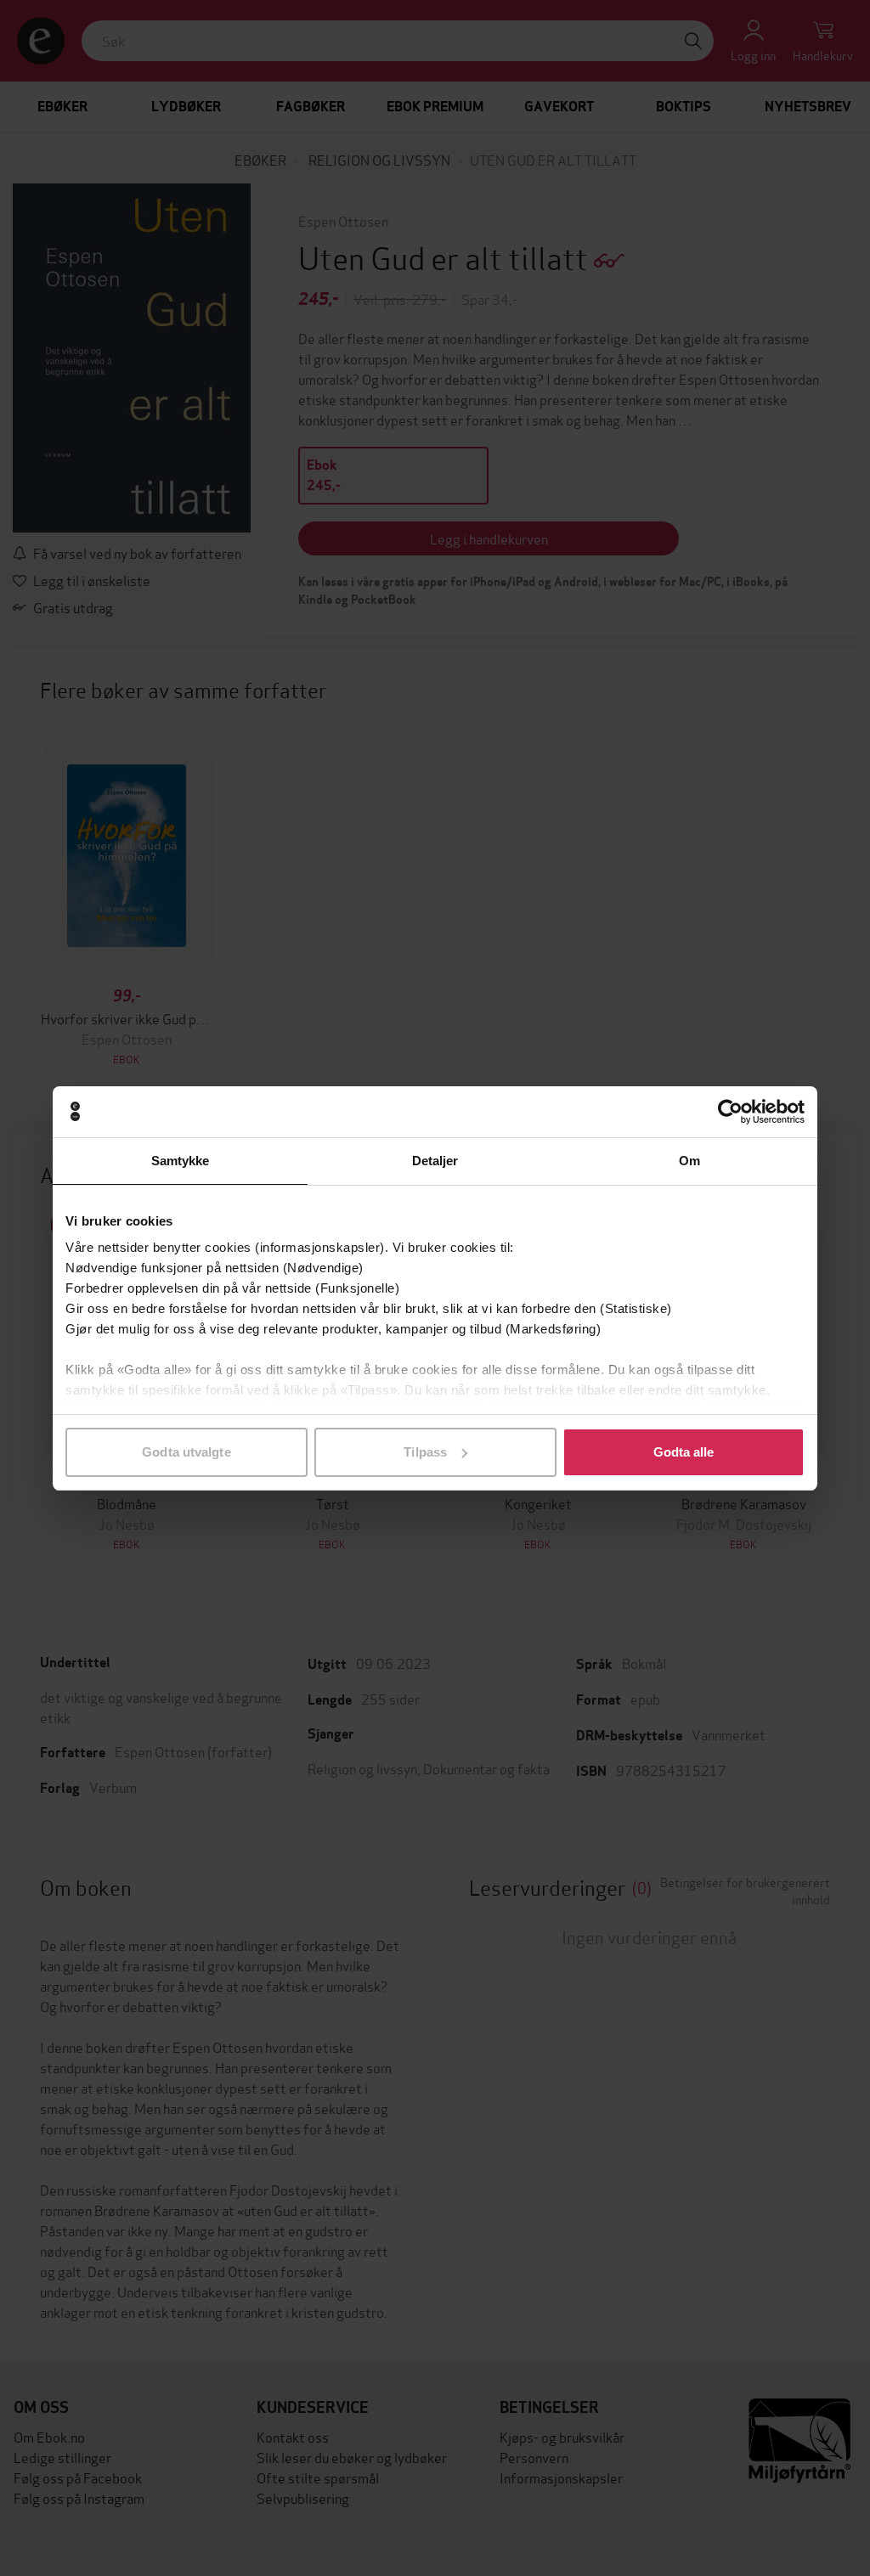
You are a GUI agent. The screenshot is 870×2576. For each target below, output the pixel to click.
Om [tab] (689, 1161)
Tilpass (425, 1452)
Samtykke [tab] (181, 1161)
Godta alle (684, 1452)
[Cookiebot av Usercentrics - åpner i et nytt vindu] (730, 1112)
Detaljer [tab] (435, 1161)
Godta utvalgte (186, 1452)
